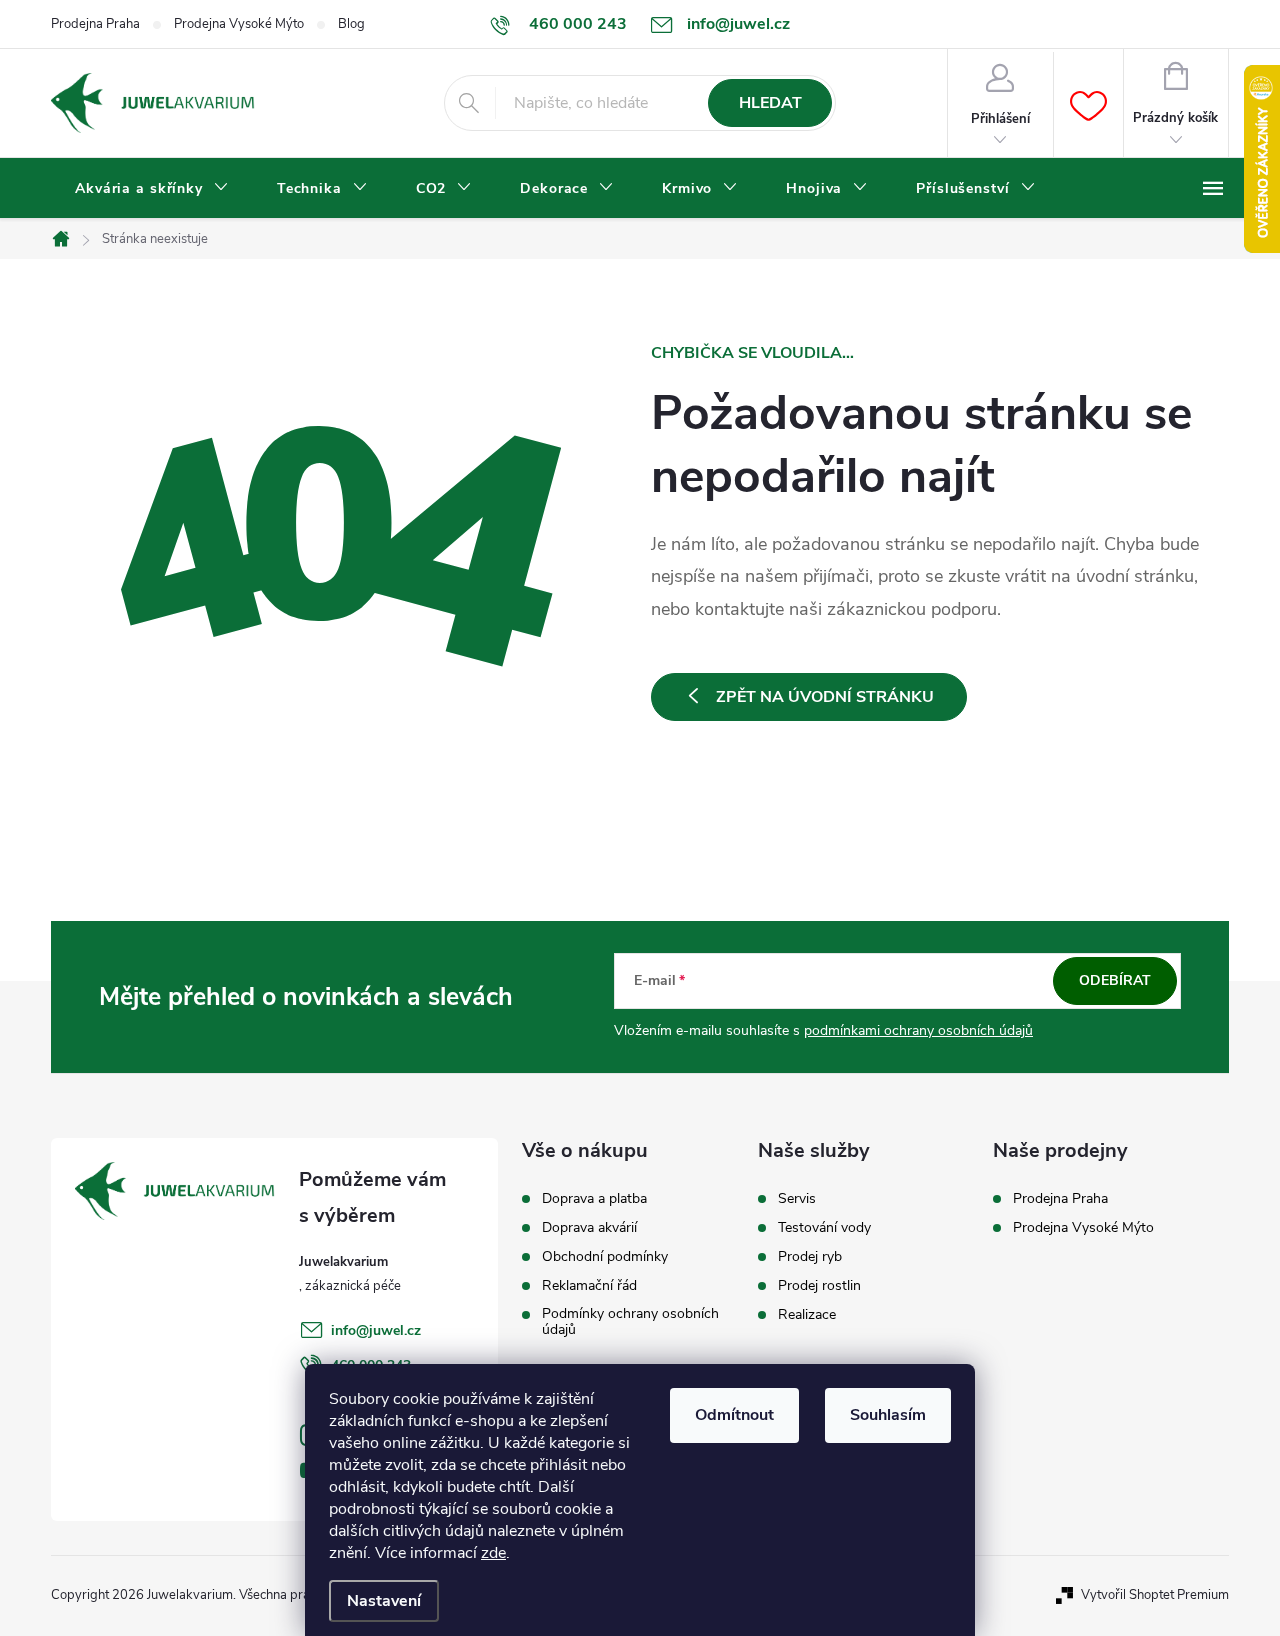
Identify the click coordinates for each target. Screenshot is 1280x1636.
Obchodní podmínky (605, 1257)
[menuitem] (152, 189)
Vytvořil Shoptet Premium (1155, 1595)
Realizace (807, 1315)
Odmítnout (734, 1415)
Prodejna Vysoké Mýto (239, 24)
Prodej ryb (810, 1257)
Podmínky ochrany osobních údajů (630, 1322)
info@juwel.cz (376, 1330)
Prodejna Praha (95, 24)
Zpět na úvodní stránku (825, 697)
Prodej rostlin (819, 1286)
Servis (797, 1199)
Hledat (770, 103)
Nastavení (384, 1601)
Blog (351, 24)
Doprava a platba (594, 1199)
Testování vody (824, 1228)
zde (493, 1553)
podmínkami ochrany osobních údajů (918, 1030)
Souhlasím (888, 1415)
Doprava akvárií (589, 1228)
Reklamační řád (589, 1286)
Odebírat (1115, 980)
